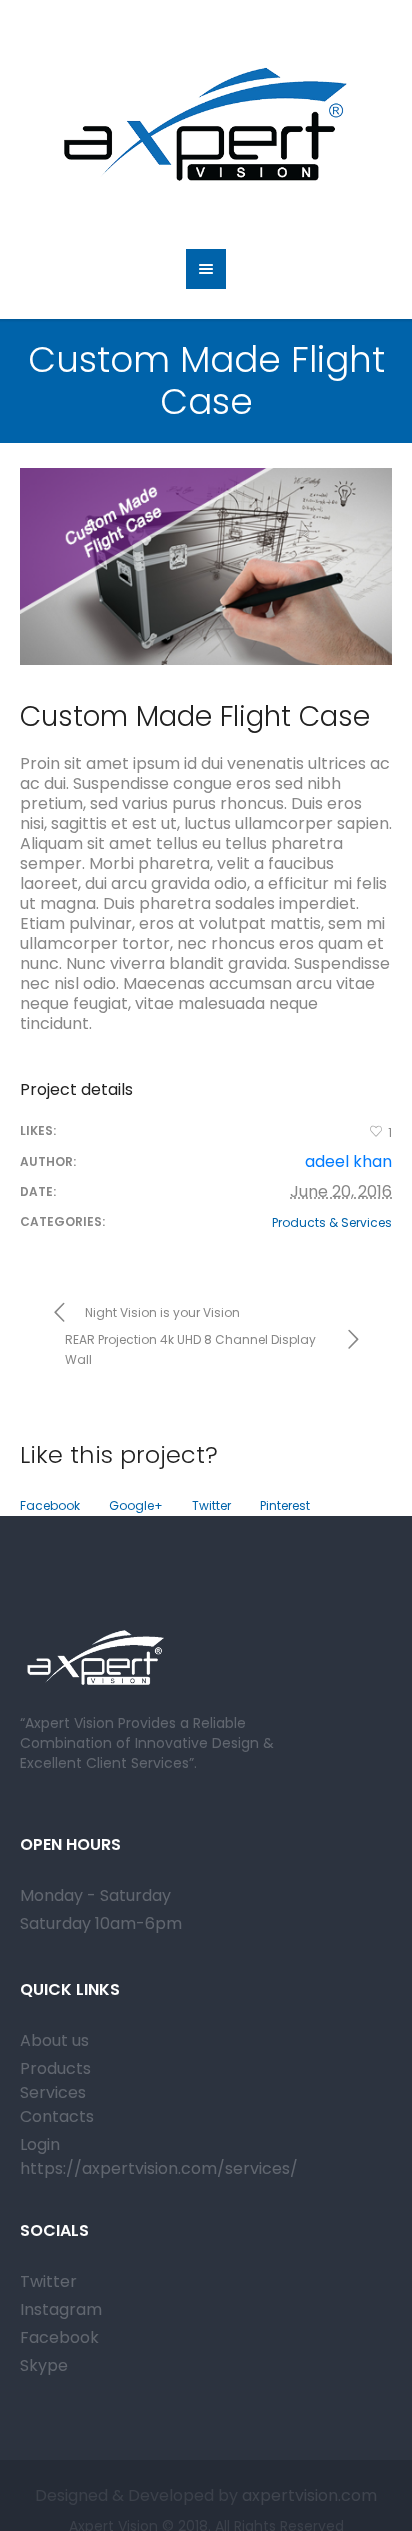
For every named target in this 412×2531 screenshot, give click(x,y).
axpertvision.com (307, 2495)
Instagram (61, 2309)
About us (54, 2040)
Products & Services (332, 1222)
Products (55, 2068)
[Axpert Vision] (206, 124)
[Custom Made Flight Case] (206, 566)
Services (53, 2092)
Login (40, 2144)
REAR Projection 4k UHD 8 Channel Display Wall (190, 1349)
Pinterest (285, 1505)
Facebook (50, 1505)
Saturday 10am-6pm (101, 1923)
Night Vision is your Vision (162, 1312)
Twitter (211, 1505)
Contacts (57, 2116)
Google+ (136, 1505)
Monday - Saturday (95, 1895)
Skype (44, 2365)
